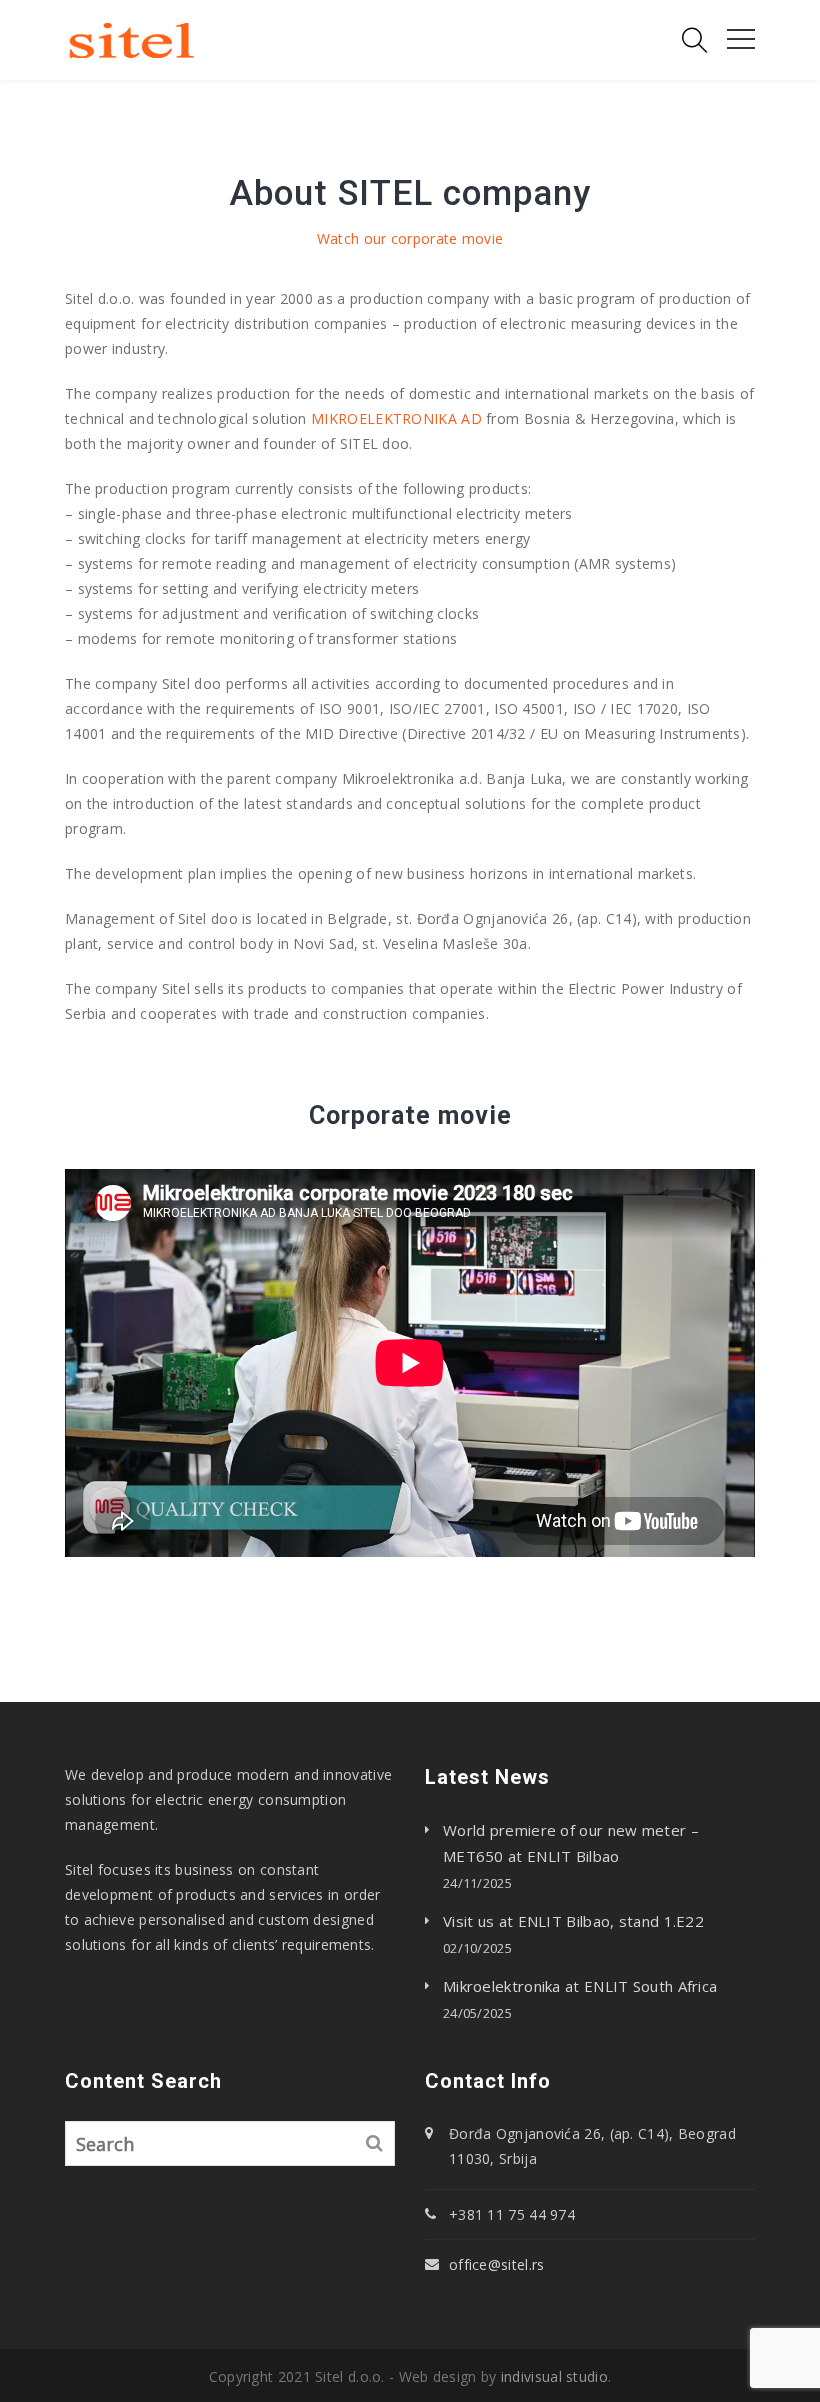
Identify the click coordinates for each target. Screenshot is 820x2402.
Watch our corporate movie (410, 238)
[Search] (375, 2143)
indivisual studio (554, 2376)
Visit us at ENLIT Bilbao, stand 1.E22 (573, 1921)
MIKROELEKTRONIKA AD (396, 418)
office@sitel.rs (497, 2264)
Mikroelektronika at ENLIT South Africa (580, 1986)
